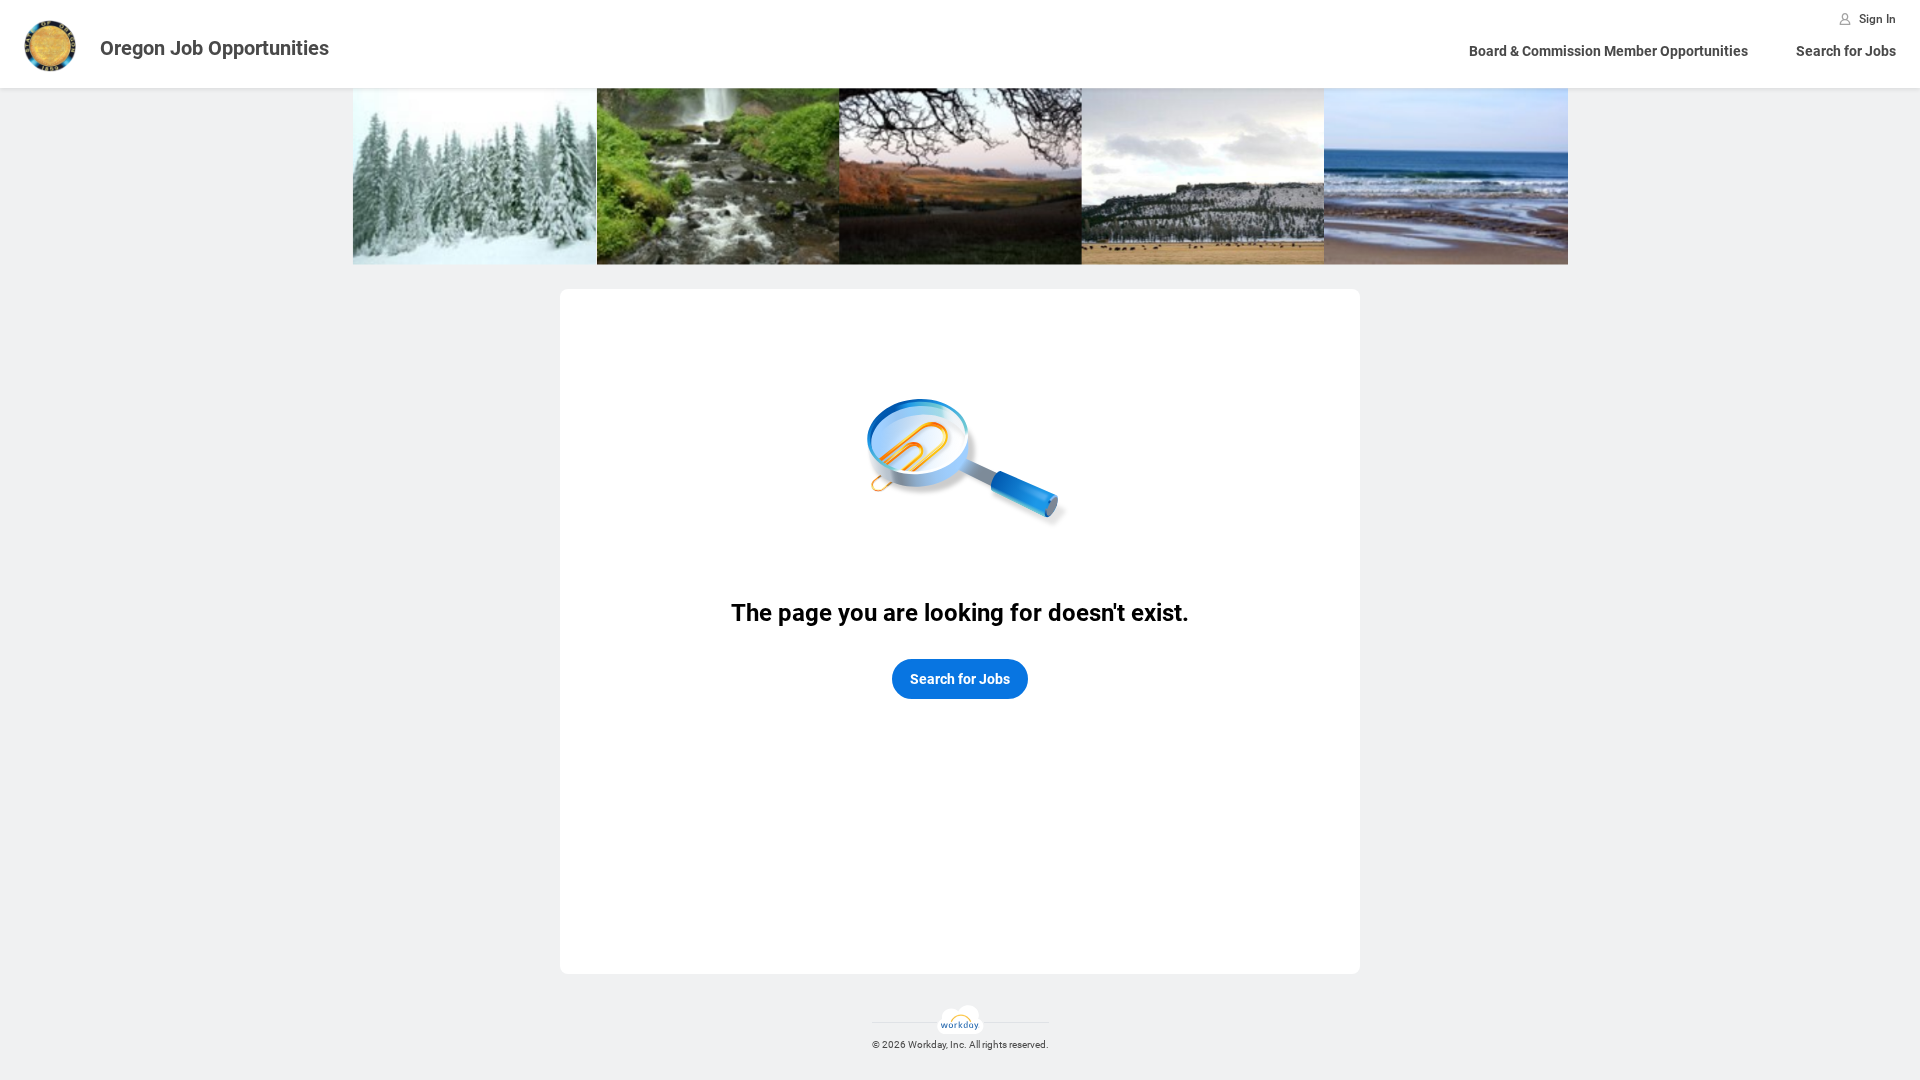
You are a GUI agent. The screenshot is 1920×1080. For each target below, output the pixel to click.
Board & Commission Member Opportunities (1608, 51)
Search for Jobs (1846, 51)
